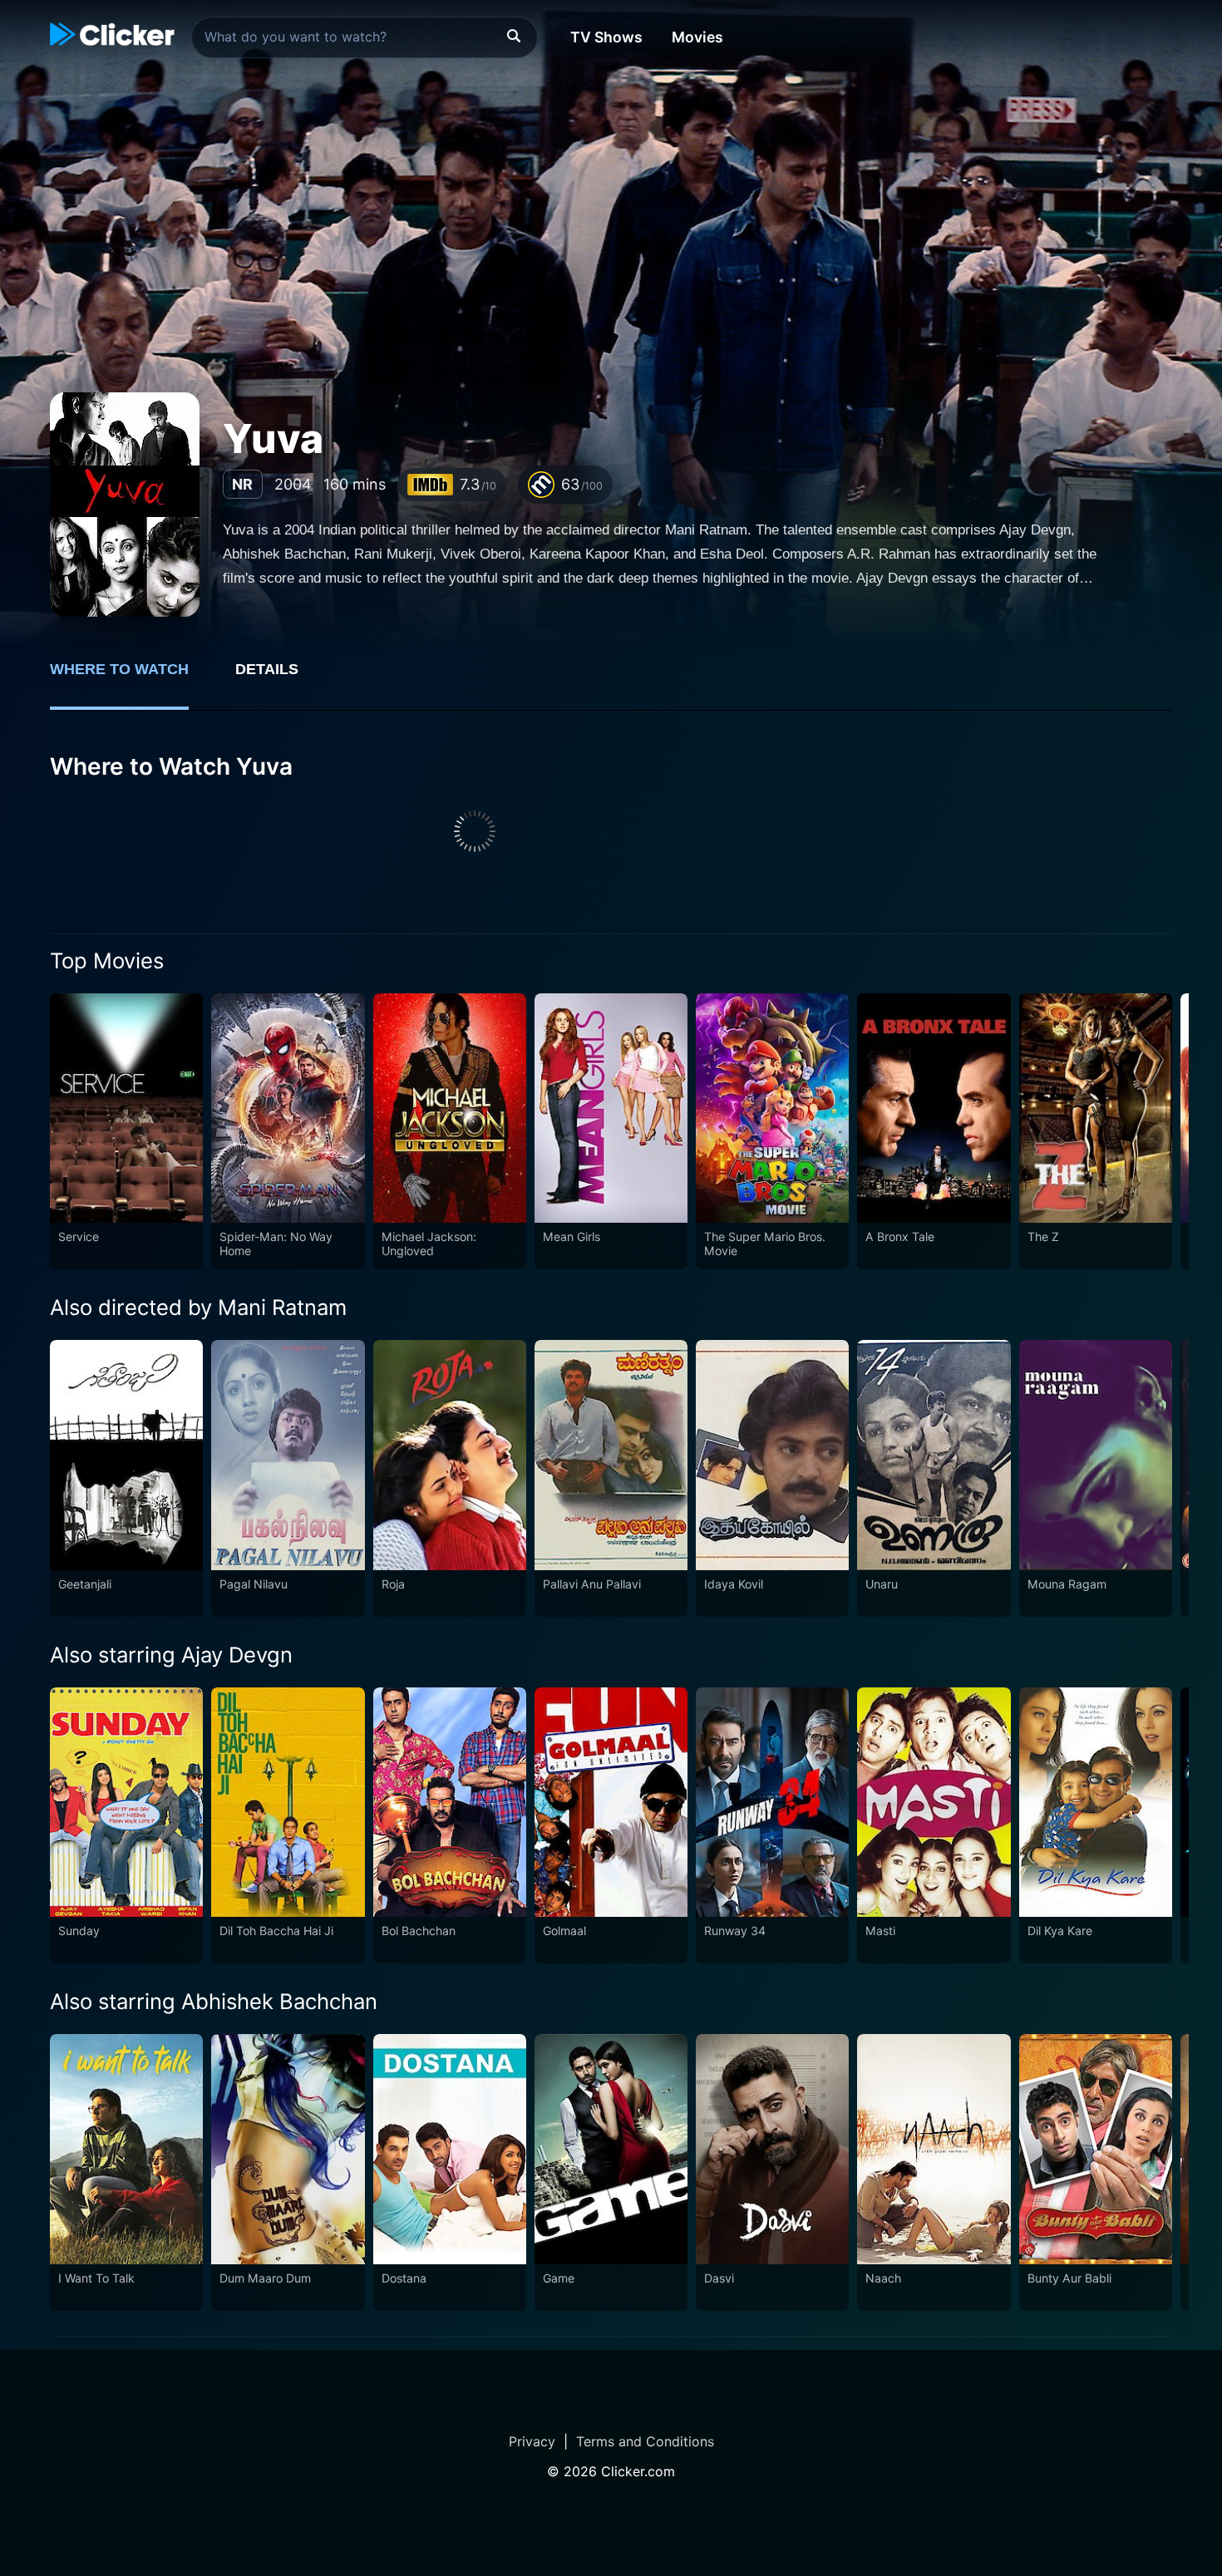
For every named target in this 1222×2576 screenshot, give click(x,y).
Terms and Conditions (645, 2441)
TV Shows (606, 37)
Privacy (532, 2441)
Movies (697, 37)
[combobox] (365, 37)
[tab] (131, 678)
